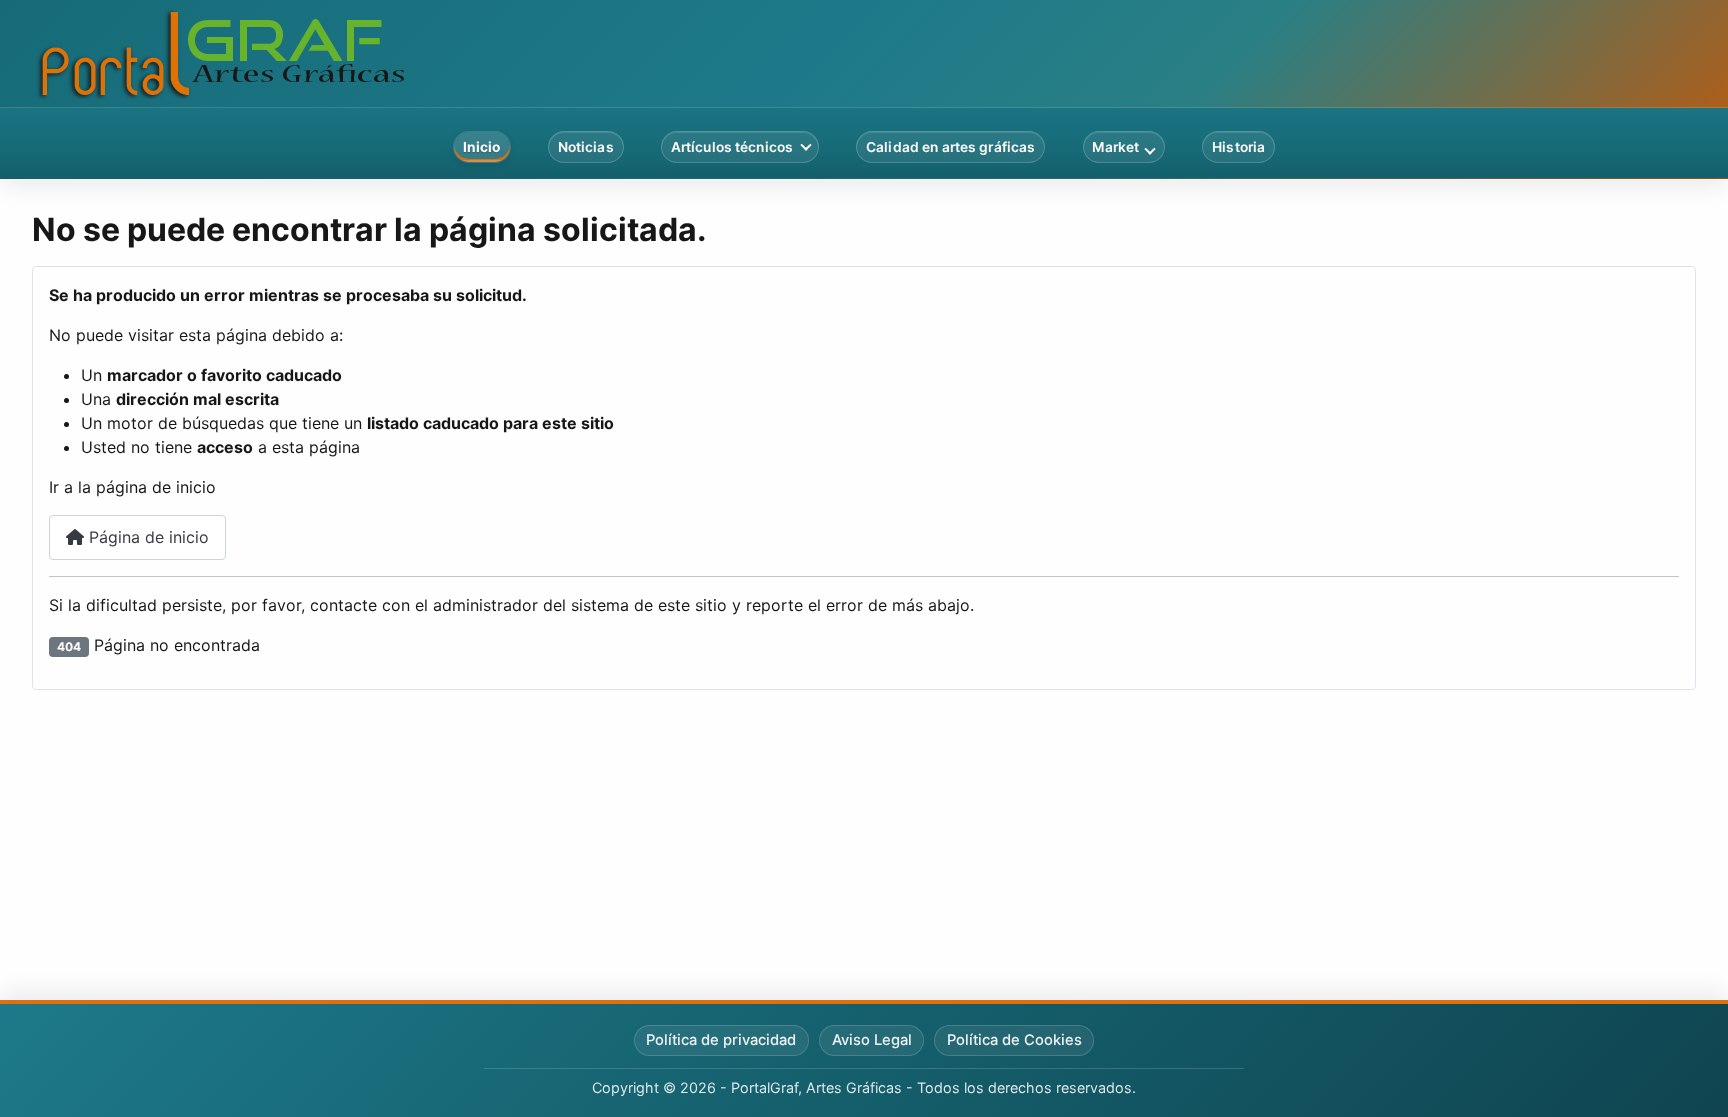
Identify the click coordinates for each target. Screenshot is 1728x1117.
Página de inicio (146, 537)
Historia (1238, 147)
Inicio (482, 147)
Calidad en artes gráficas (950, 147)
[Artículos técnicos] (806, 147)
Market (1115, 147)
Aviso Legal (872, 1040)
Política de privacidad (721, 1040)
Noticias (586, 147)
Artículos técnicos (732, 147)
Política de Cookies (1014, 1040)
